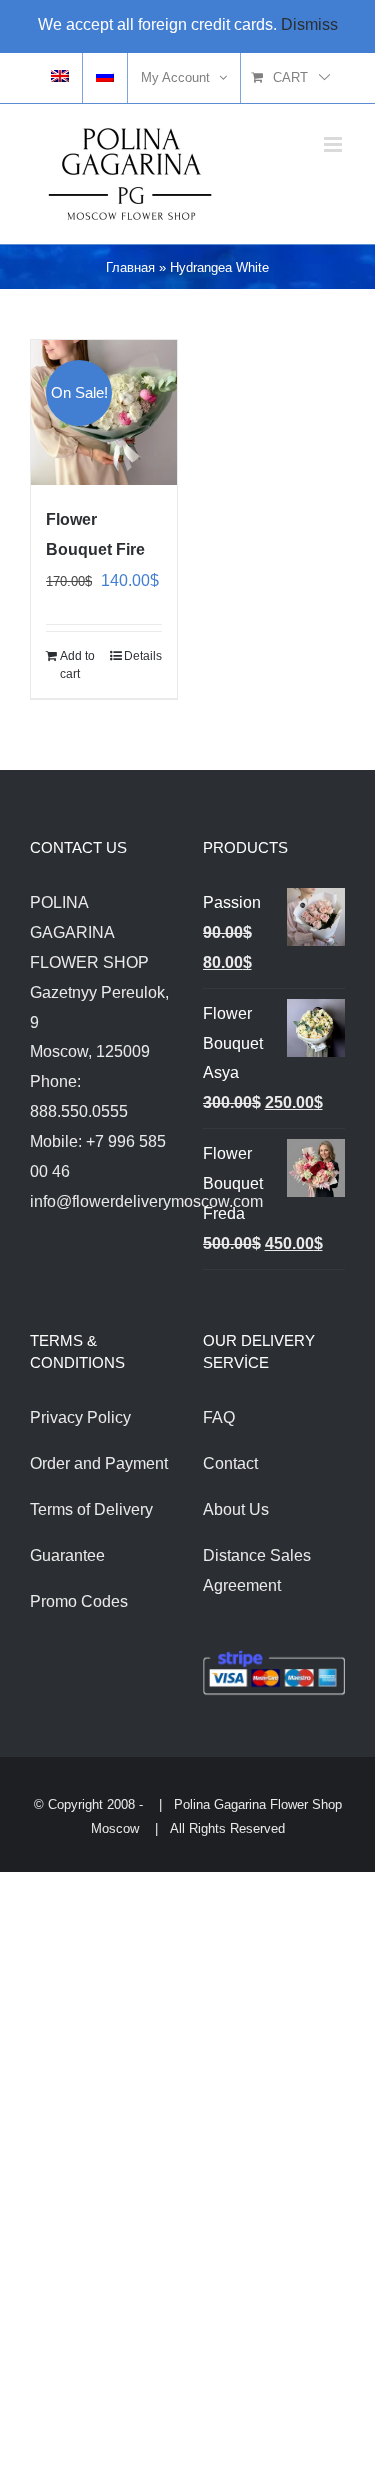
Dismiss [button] (309, 24)
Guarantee (67, 1555)
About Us (236, 1509)
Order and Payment (99, 1463)
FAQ (219, 1417)
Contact (230, 1463)
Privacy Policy (80, 1417)
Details (143, 656)
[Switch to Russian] (105, 78)
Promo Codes (79, 1601)
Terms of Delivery (91, 1509)
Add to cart (77, 665)
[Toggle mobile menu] (334, 144)
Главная (130, 267)
